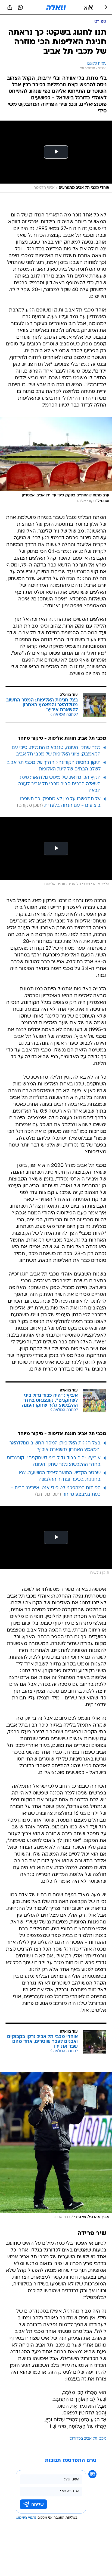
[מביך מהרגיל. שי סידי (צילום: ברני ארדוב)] (56, 2147)
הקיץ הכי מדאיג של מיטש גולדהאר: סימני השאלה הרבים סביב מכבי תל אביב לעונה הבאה (59, 784)
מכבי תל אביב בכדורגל (88, 2439)
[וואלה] (56, 7)
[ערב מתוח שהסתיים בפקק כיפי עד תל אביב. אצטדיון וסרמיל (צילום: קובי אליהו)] (56, 462)
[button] (88, 7)
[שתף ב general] (10, 7)
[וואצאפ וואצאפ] (20, 7)
